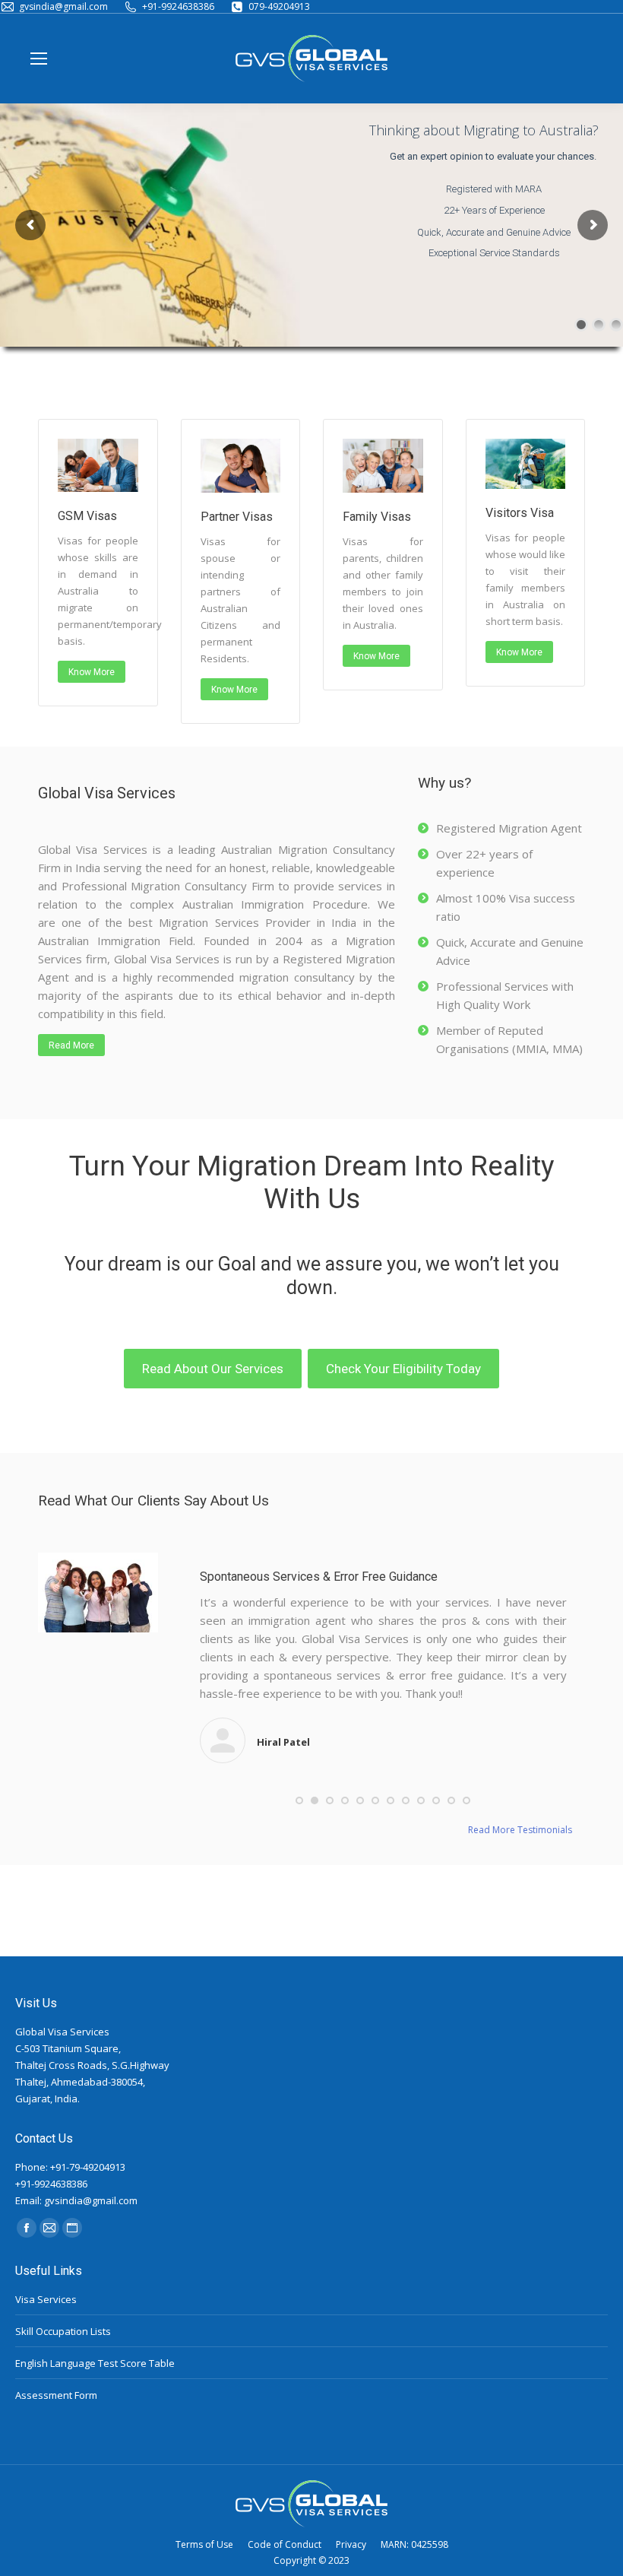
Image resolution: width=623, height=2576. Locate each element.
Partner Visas (237, 517)
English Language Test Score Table (95, 2363)
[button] (299, 1800)
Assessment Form (56, 2395)
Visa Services (46, 2299)
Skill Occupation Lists (63, 2331)
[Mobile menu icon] (39, 59)
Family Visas (377, 517)
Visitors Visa (520, 513)
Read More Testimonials (520, 1830)
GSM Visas (87, 516)
